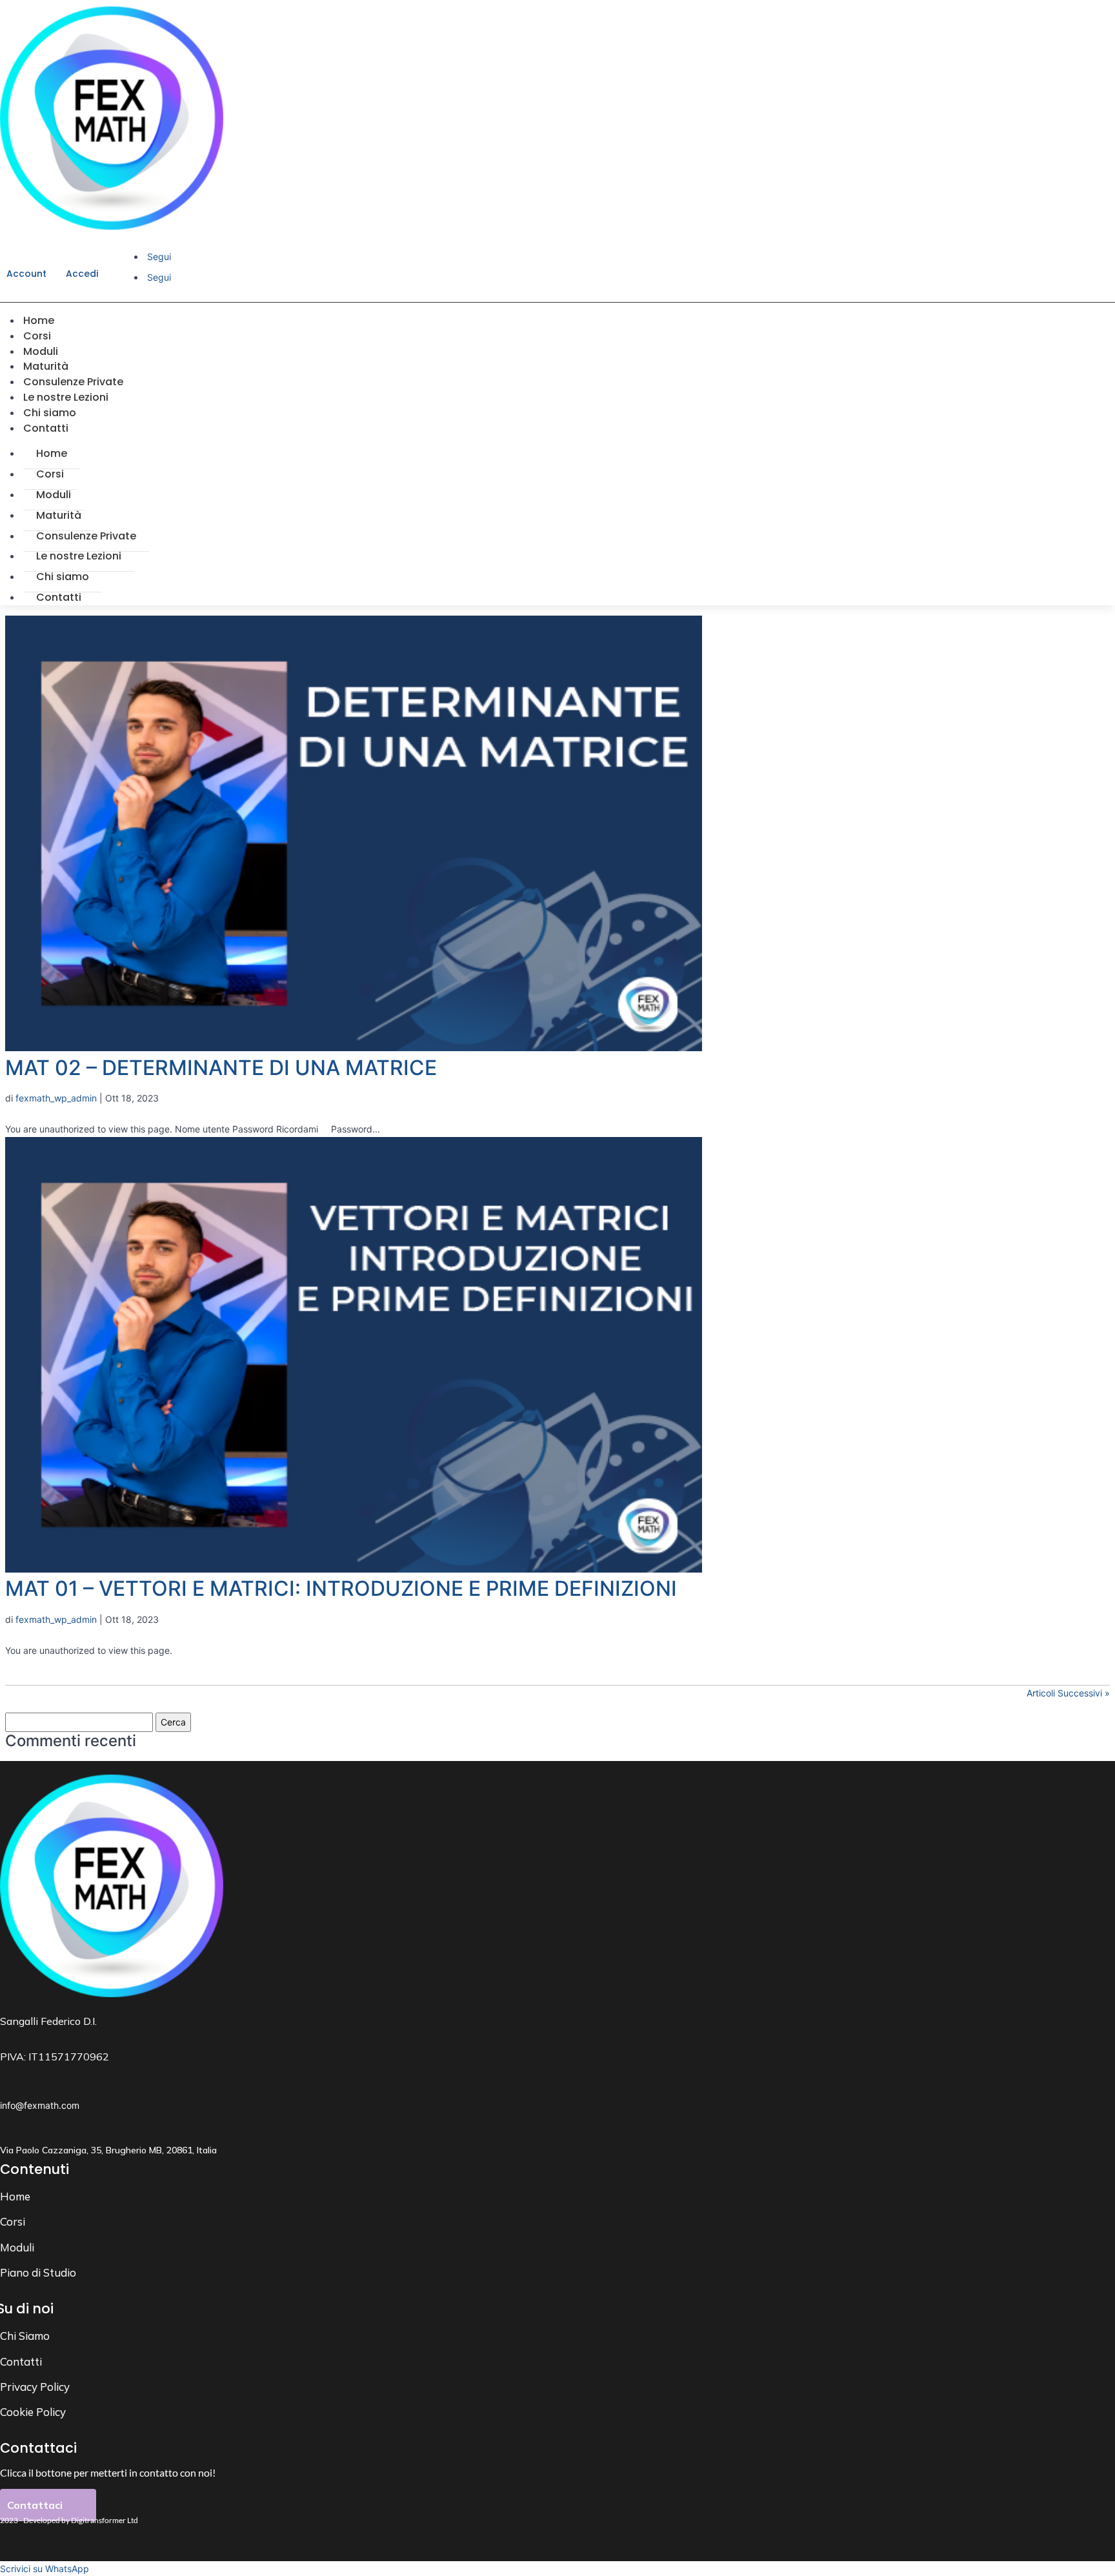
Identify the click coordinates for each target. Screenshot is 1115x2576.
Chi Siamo (25, 2336)
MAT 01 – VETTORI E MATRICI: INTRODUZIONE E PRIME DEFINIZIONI (341, 1588)
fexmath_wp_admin (56, 1098)
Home (52, 453)
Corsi (50, 474)
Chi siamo (63, 577)
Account (26, 274)
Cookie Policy (33, 2412)
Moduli (54, 495)
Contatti (46, 428)
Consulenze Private (86, 536)
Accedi (82, 274)
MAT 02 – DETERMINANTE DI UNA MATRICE (221, 1068)
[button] (45, 2569)
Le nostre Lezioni (79, 556)
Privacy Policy (35, 2387)
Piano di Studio (38, 2272)
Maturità (59, 515)
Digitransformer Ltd (105, 2520)
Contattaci (35, 2505)
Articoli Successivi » (1068, 1693)
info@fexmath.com (40, 2105)
